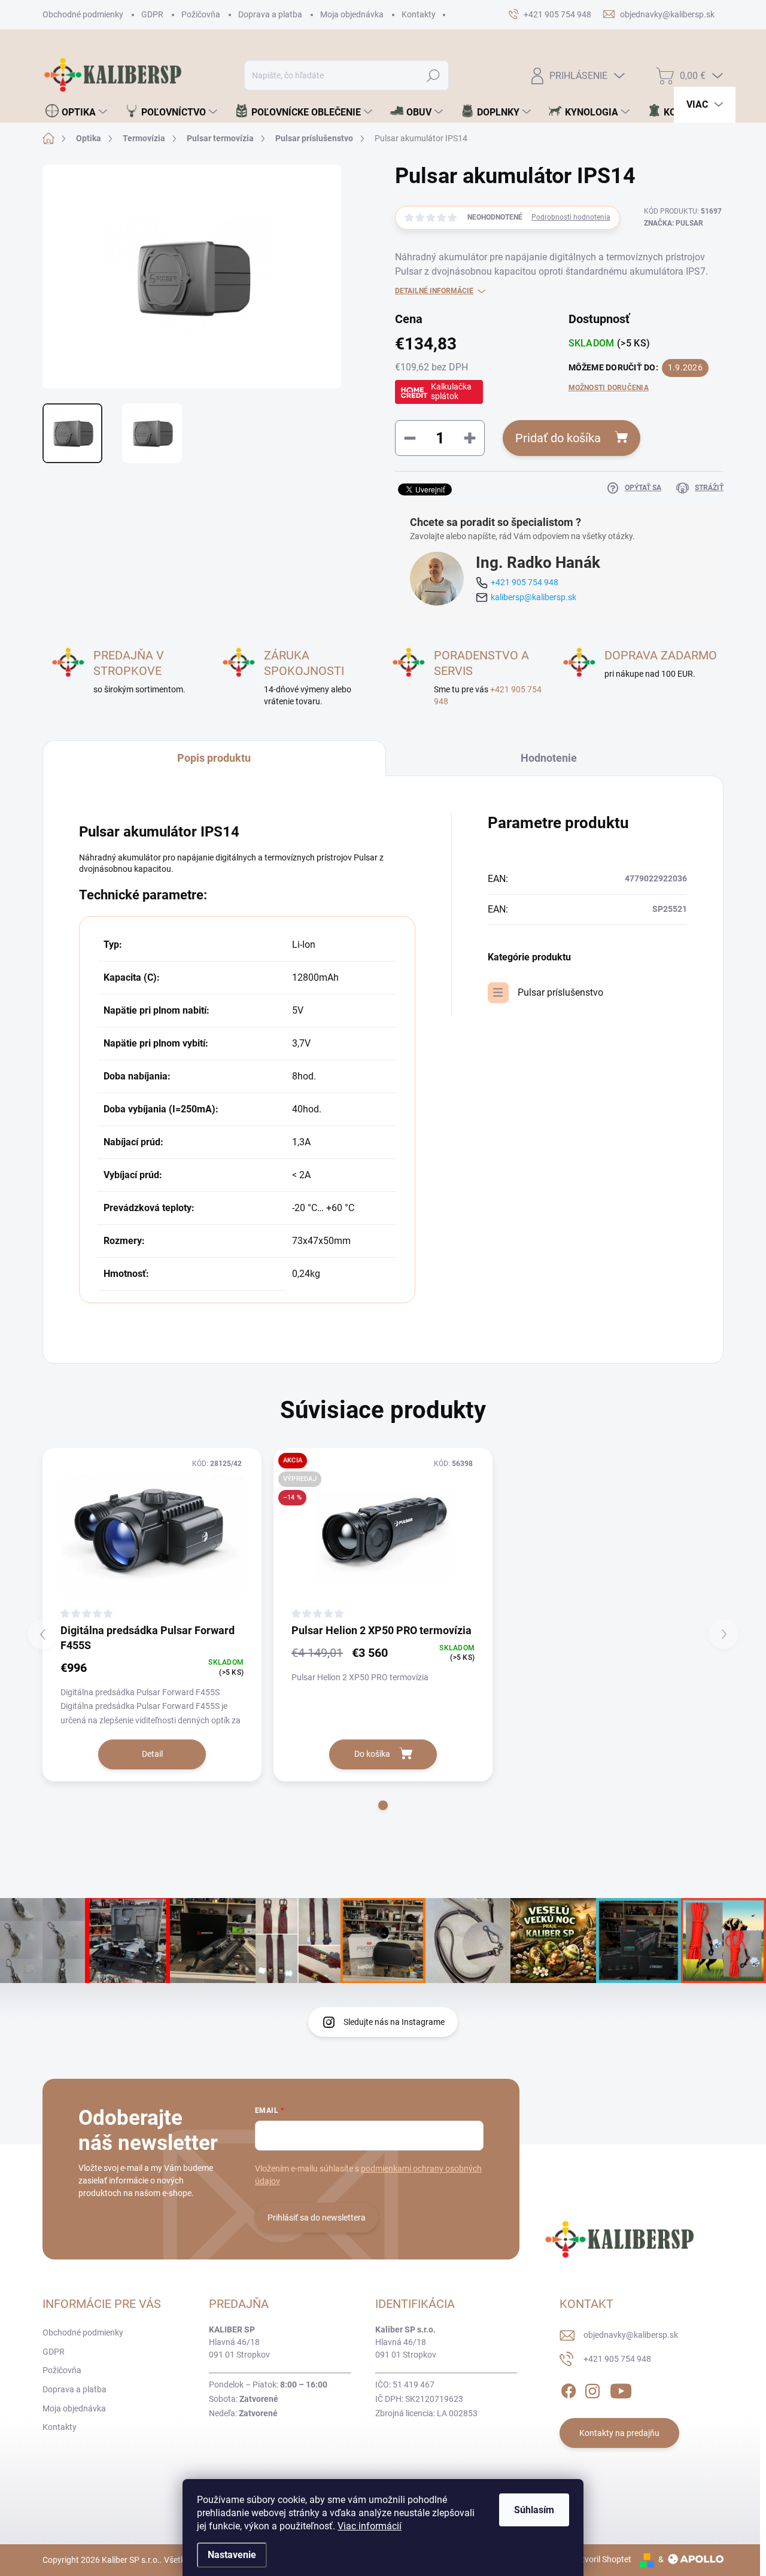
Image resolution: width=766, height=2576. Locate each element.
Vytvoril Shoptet (602, 2559)
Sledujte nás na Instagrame (394, 2022)
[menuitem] (76, 112)
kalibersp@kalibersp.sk (534, 597)
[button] (383, 1805)
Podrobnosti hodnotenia (571, 217)
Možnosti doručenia (609, 388)
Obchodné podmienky (83, 14)
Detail (152, 1754)
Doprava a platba (270, 14)
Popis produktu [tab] (214, 758)
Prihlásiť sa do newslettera (317, 2218)
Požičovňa (201, 14)
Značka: (674, 223)
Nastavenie (232, 2555)
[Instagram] (592, 2389)
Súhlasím (534, 2510)
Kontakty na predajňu (619, 2433)
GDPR (152, 14)
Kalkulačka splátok (451, 391)
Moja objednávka (352, 14)
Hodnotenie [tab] (549, 758)
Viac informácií (370, 2526)
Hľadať (434, 75)
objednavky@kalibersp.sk (631, 2335)
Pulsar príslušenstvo (560, 992)
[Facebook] (569, 2389)
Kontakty (419, 14)
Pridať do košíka (558, 438)
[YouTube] (621, 2389)
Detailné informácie (434, 291)
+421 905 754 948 (525, 582)
